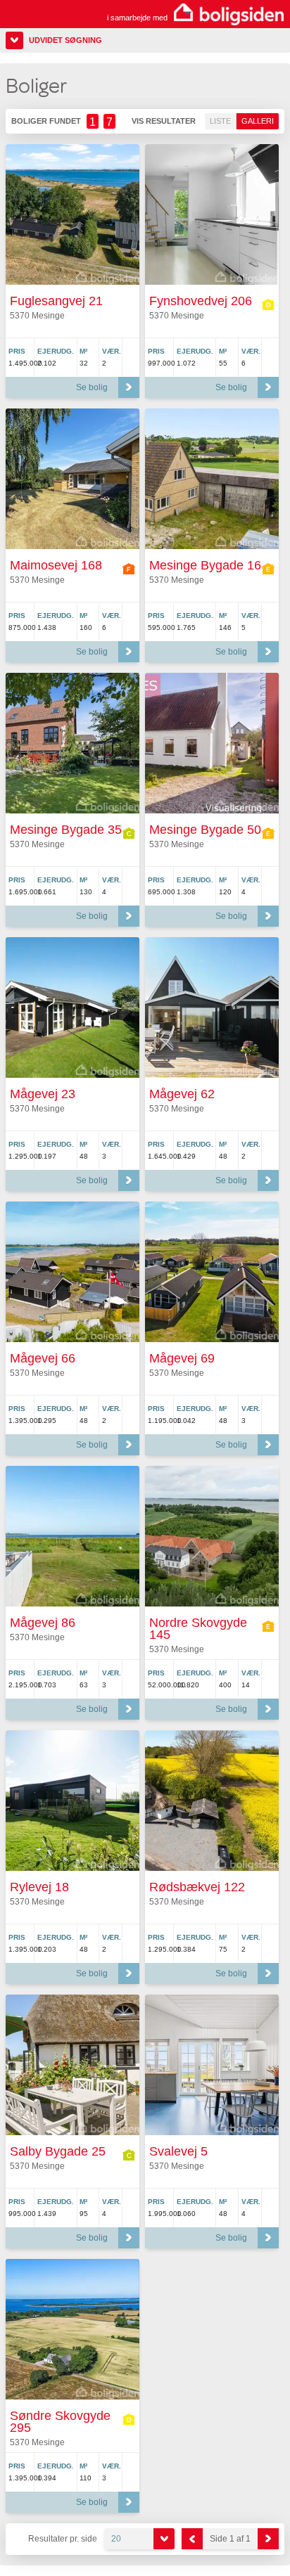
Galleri (258, 121)
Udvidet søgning (65, 40)
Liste (220, 121)
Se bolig (92, 387)
